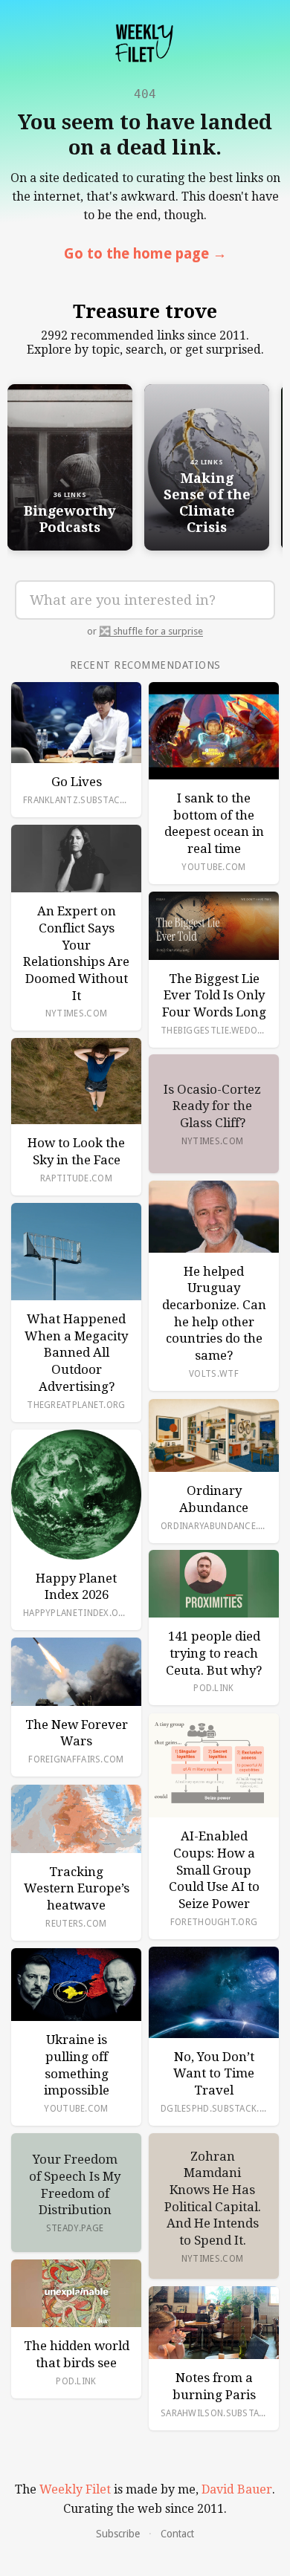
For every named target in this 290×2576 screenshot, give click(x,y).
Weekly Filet (75, 2489)
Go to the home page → (145, 254)
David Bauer (237, 2489)
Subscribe (118, 2534)
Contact (177, 2534)
